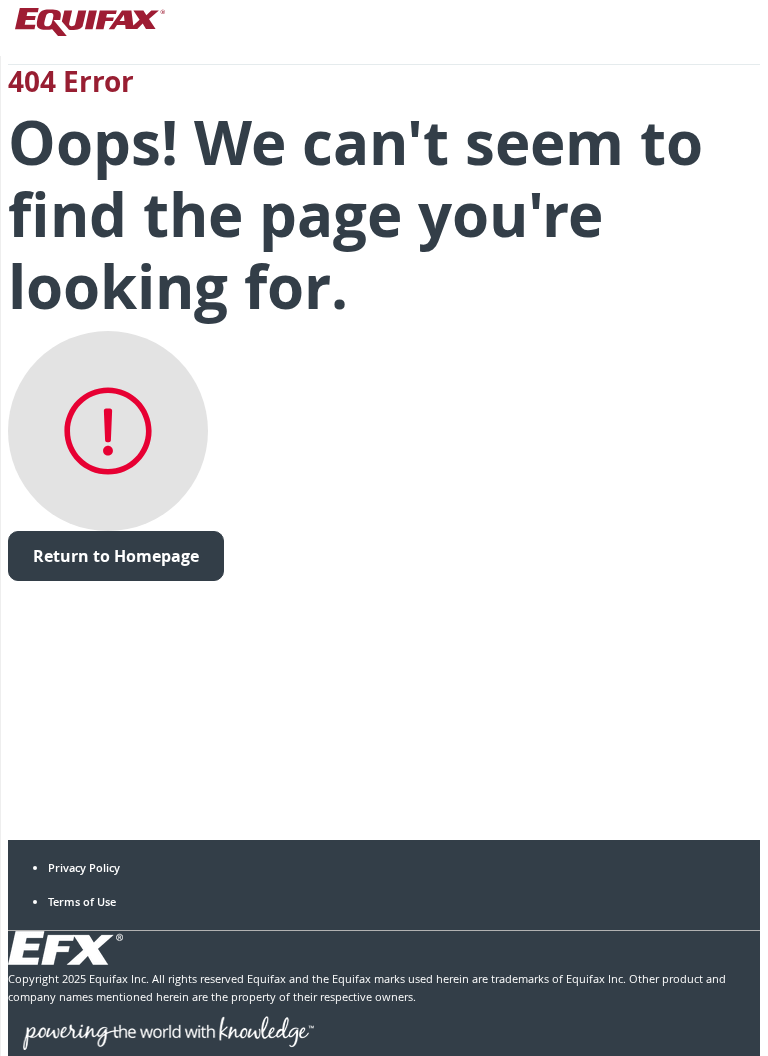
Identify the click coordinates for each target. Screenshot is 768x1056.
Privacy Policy (84, 867)
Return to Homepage (116, 556)
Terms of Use (82, 901)
